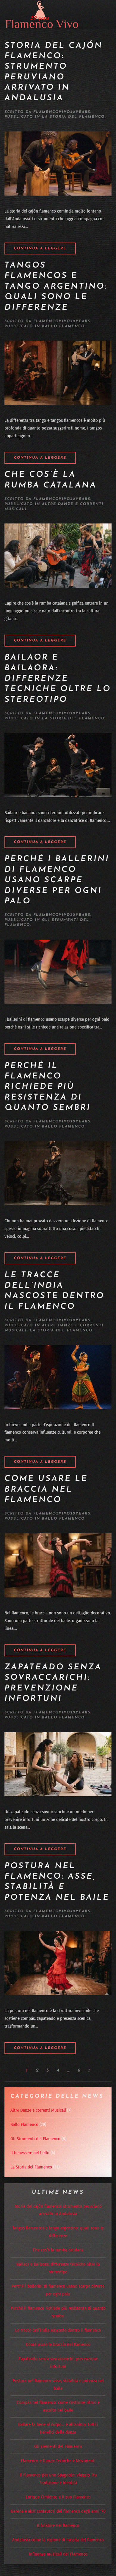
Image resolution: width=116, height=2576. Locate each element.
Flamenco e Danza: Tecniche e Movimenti (58, 2461)
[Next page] (89, 2070)
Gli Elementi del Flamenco (58, 2446)
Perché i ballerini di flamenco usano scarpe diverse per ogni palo (57, 880)
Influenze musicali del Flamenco (58, 2554)
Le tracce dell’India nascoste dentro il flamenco (58, 2330)
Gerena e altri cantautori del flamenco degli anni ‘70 (58, 2511)
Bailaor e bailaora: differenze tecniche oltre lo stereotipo (58, 679)
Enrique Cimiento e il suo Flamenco (58, 2497)
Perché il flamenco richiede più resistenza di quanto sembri (48, 1087)
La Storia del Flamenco (73, 117)
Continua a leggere (40, 249)
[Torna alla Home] (42, 14)
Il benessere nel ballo (30, 2153)
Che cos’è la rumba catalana (58, 2250)
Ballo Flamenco (63, 326)
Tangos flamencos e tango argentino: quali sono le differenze (56, 287)
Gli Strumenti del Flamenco (35, 2139)
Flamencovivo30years (62, 112)
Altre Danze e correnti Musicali (38, 2110)
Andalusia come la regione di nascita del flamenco (58, 2540)
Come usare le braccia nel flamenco (46, 1490)
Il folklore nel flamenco (58, 2525)
